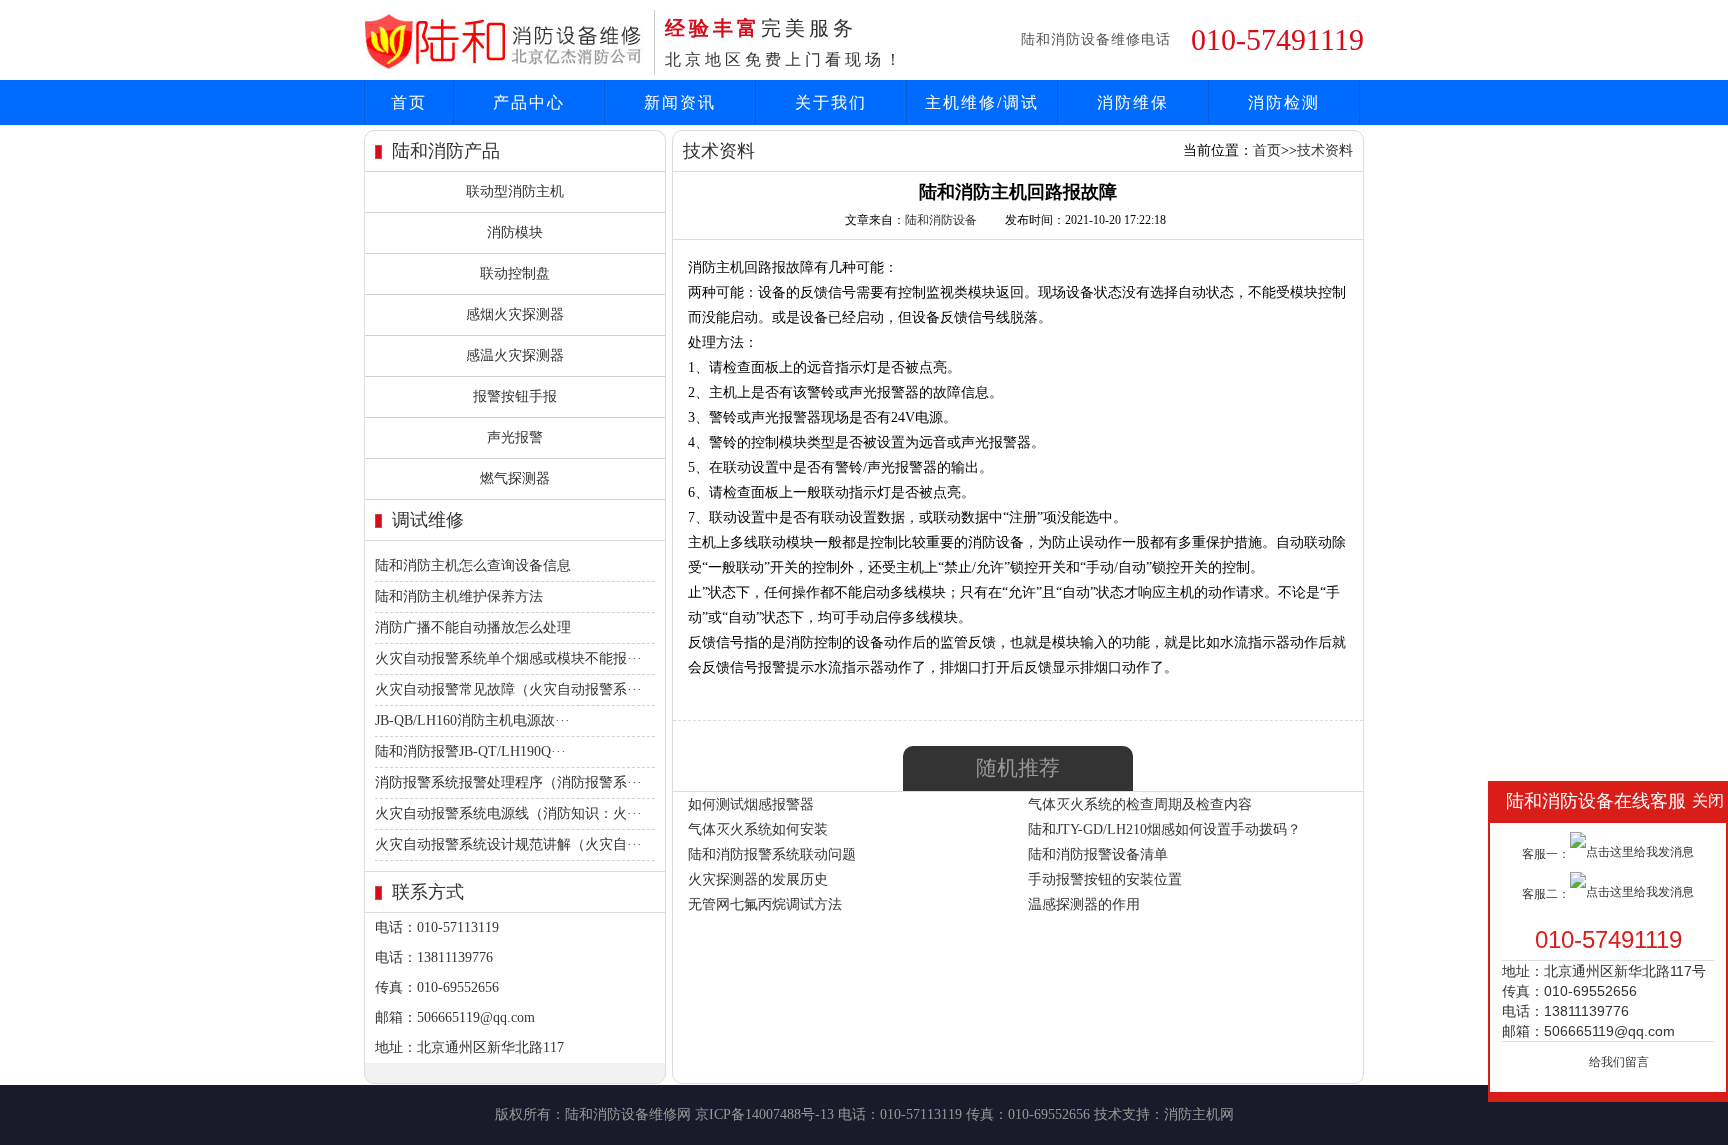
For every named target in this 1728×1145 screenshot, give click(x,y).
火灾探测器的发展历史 (758, 879)
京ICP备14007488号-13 (764, 1114)
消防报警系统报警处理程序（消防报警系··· (508, 782)
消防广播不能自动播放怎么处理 (473, 627)
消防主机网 (1199, 1114)
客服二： (1546, 894)
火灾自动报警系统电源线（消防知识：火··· (508, 813)
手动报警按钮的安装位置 (1105, 879)
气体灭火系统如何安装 (758, 829)
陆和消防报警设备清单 (1098, 854)
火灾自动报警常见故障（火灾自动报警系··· (508, 689)
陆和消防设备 (941, 220)
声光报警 (515, 437)
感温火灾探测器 (515, 355)
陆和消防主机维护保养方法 (459, 596)
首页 (409, 102)
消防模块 (515, 232)
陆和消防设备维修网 (628, 1114)
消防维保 (1133, 102)
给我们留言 (1619, 1062)
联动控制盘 (515, 273)
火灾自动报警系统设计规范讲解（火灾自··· (508, 844)
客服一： (1546, 854)
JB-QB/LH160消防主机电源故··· (472, 720)
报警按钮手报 (515, 396)
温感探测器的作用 (1084, 904)
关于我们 (831, 102)
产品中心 (529, 102)
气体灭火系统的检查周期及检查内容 (1140, 804)
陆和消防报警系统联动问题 (772, 854)
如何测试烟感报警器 (751, 804)
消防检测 (1284, 102)
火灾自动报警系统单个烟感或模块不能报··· (508, 658)
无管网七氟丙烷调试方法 (765, 904)
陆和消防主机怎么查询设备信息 (473, 565)
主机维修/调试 (982, 102)
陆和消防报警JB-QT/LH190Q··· (470, 751)
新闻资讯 (680, 102)
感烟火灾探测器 (515, 314)
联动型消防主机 (515, 191)
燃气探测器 (515, 478)
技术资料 (1325, 150)
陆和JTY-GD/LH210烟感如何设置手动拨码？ (1164, 829)
